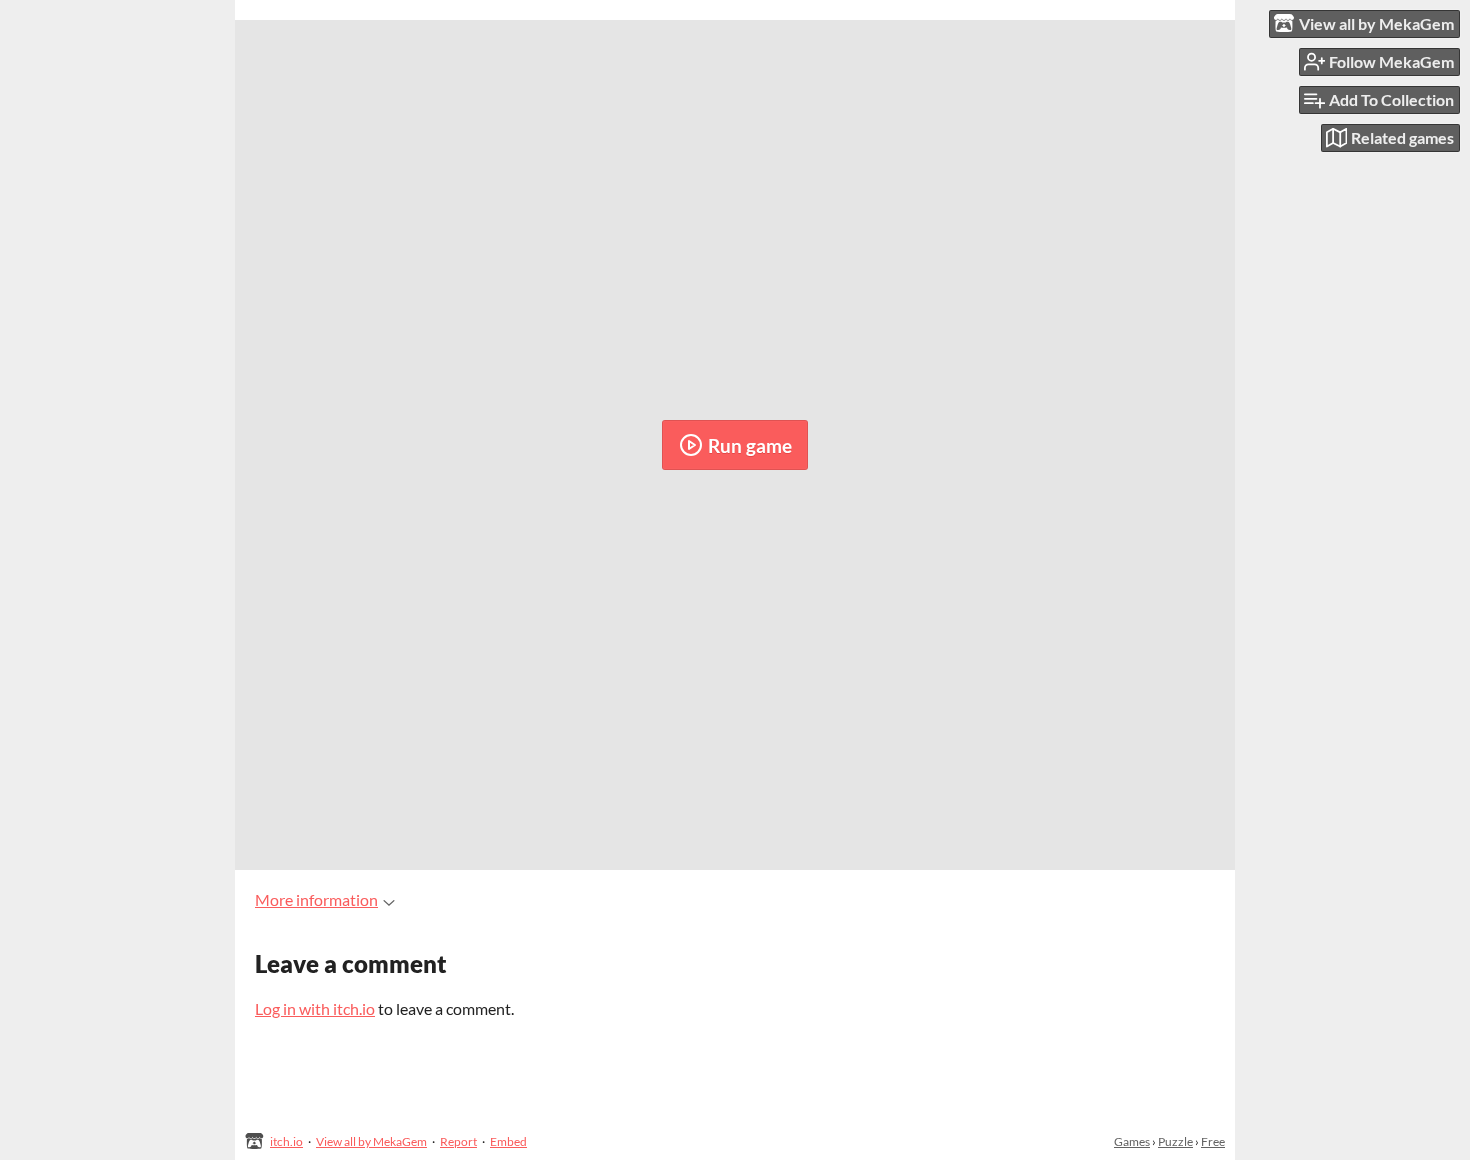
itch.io (286, 1141)
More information (316, 899)
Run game (750, 445)
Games (1132, 1141)
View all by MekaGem (371, 1141)
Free (1213, 1141)
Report (458, 1141)
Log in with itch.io (315, 1008)
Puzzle (1175, 1141)
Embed (508, 1141)
